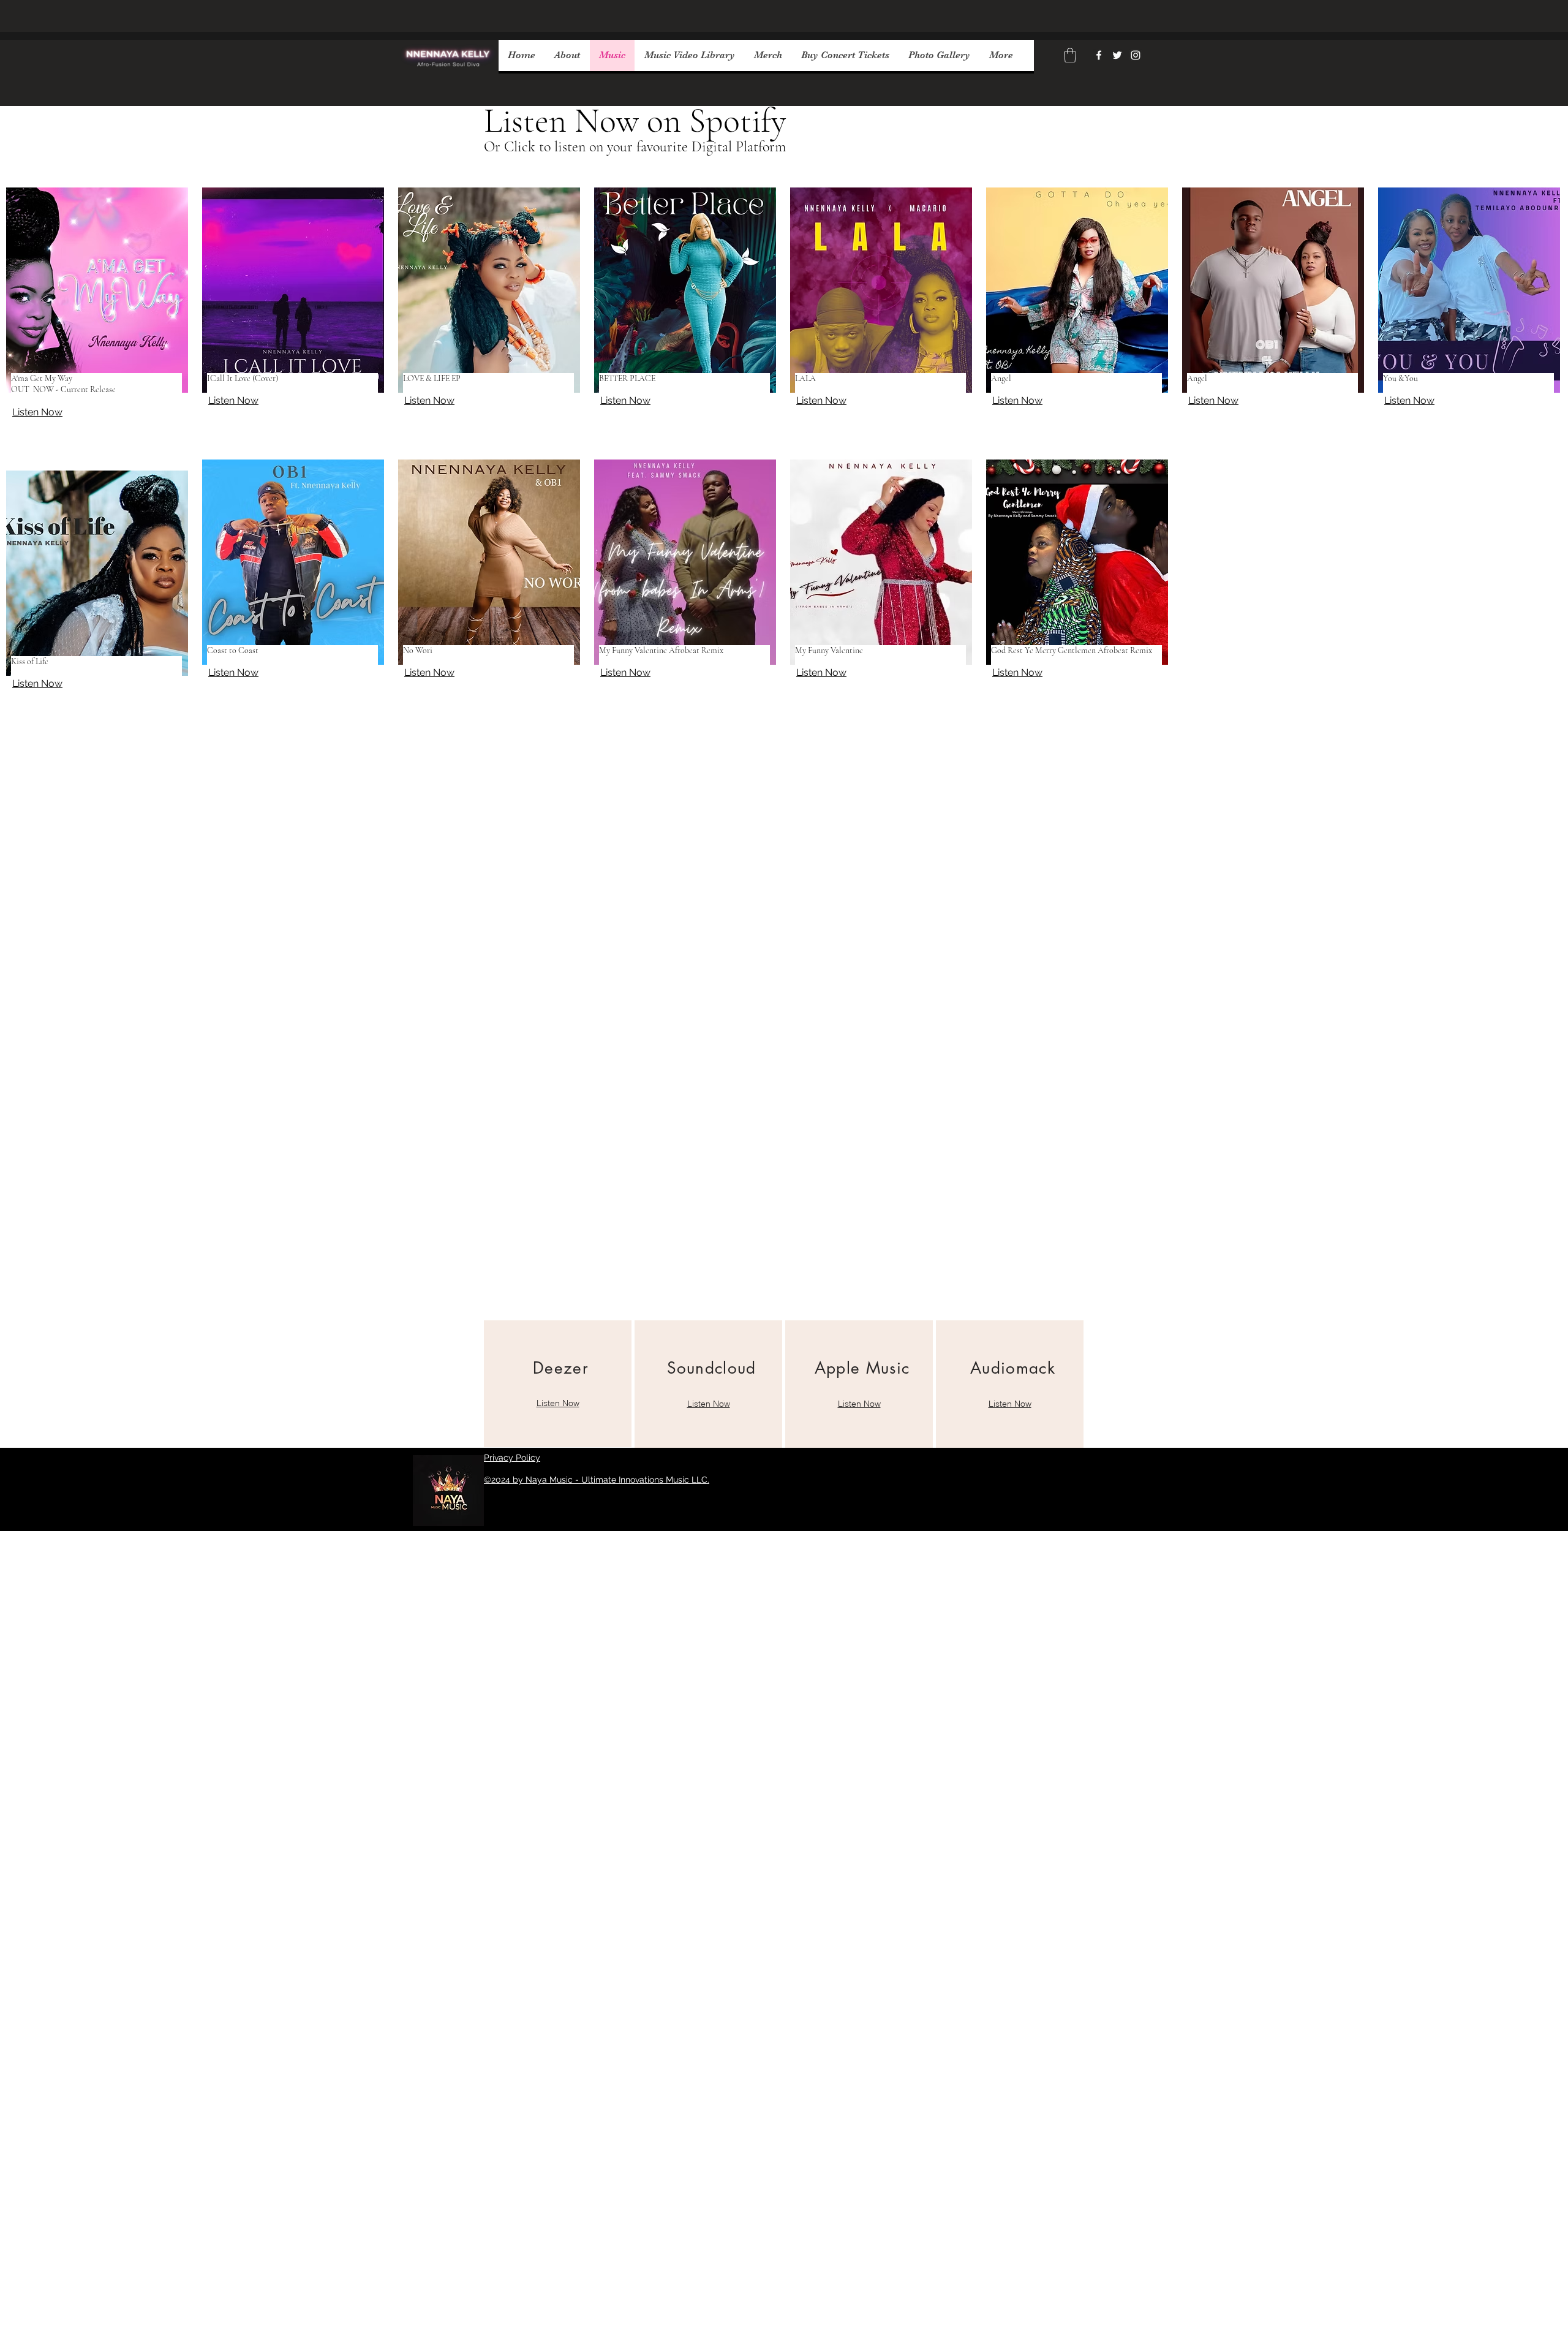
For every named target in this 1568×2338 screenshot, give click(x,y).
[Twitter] (1117, 55)
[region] (558, 1384)
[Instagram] (1136, 55)
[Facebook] (1099, 55)
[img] (449, 74)
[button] (1070, 55)
